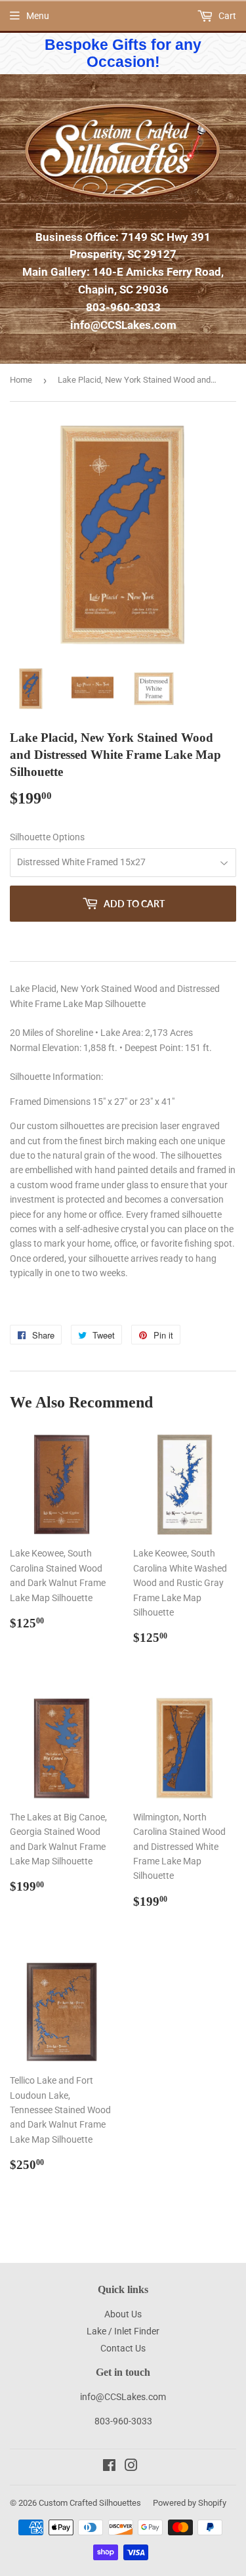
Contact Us (123, 2348)
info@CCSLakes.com (123, 325)
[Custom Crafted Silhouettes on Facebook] (109, 2467)
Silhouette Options (47, 837)
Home (21, 380)
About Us (123, 2314)
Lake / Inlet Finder (123, 2331)
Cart (226, 16)
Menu (38, 16)
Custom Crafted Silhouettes (90, 2503)
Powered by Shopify (190, 2503)
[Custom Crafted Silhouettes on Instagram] (131, 2467)
